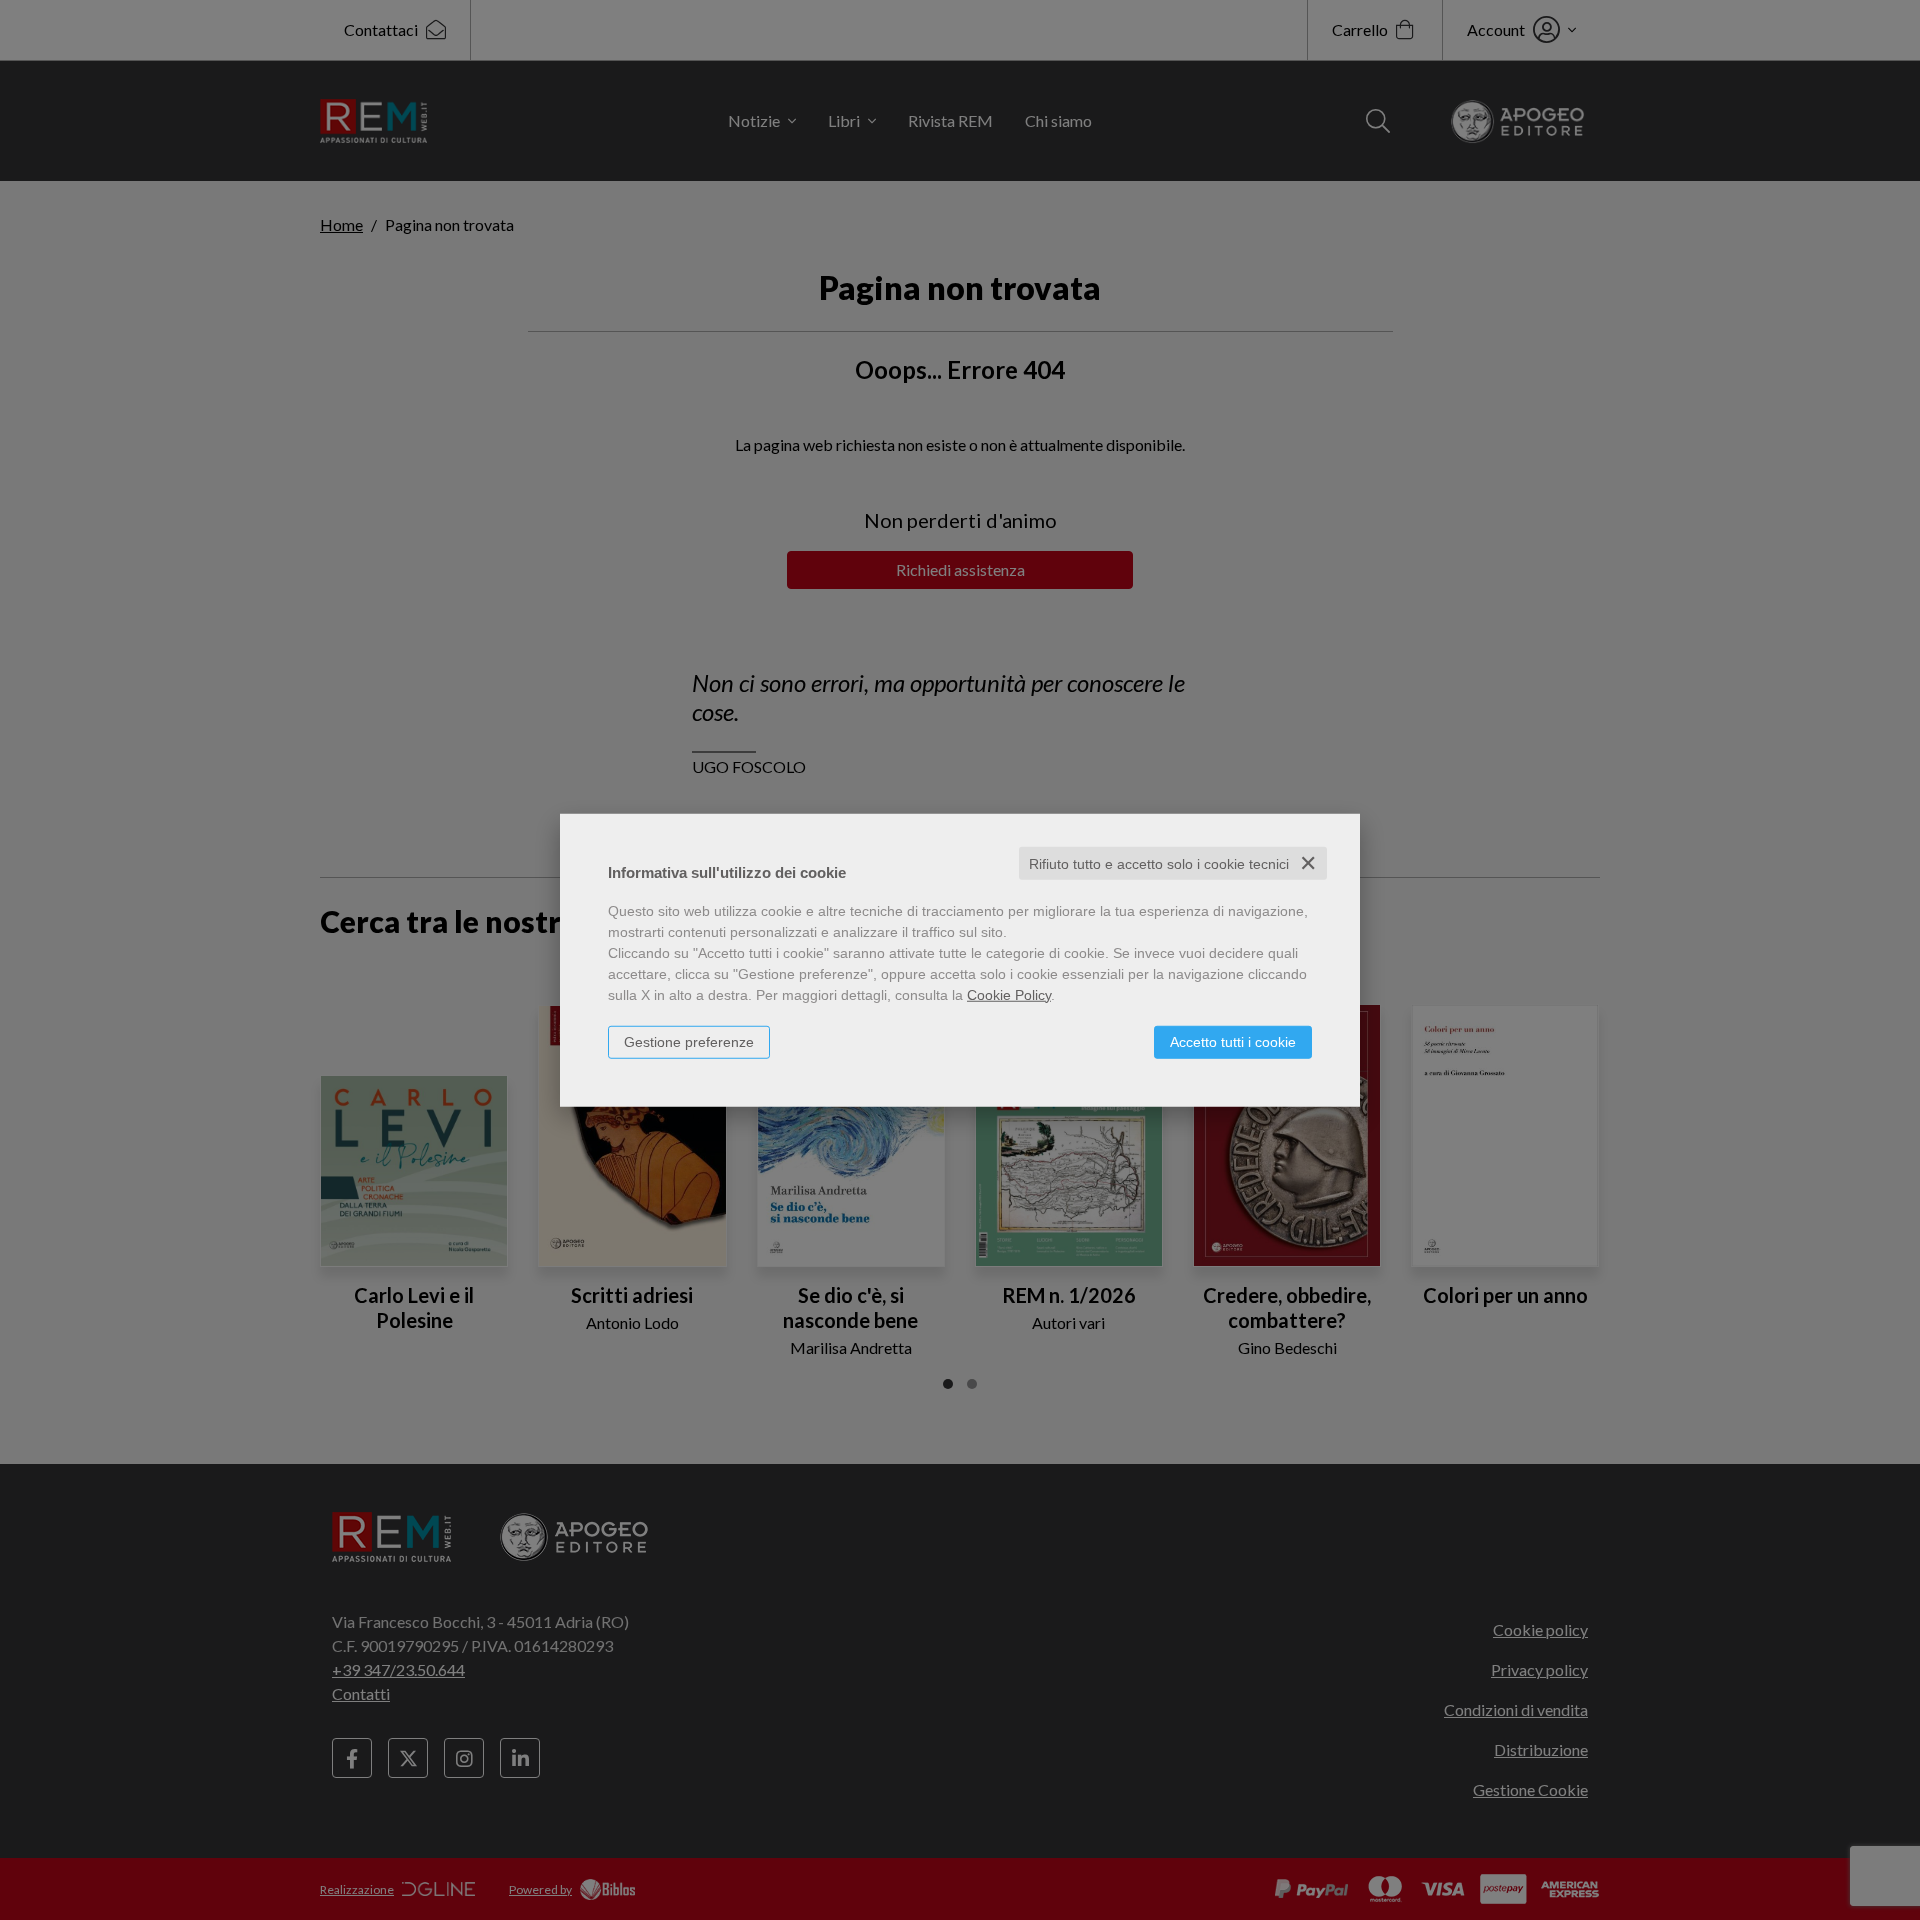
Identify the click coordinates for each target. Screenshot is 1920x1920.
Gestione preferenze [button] (689, 1041)
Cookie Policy (1009, 994)
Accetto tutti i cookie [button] (1233, 1041)
